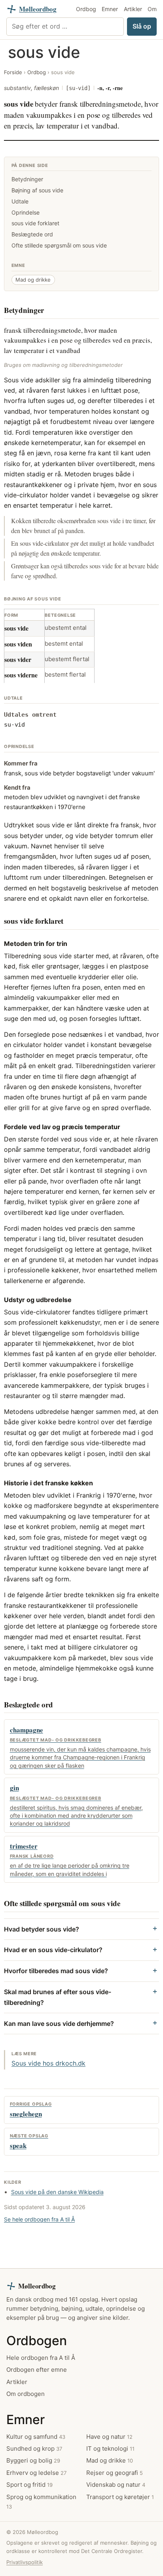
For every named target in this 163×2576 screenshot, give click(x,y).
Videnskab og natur (116, 2485)
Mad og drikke (33, 280)
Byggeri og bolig (33, 2460)
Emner (110, 9)
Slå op (142, 26)
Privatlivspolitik (25, 2562)
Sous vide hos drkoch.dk (48, 2063)
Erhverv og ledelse (36, 2473)
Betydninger (27, 179)
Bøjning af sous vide (37, 190)
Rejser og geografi (115, 2473)
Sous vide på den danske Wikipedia (57, 2192)
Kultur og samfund (36, 2437)
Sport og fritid (29, 2485)
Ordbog (86, 9)
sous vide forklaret (35, 223)
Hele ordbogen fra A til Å (41, 2358)
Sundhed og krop (34, 2448)
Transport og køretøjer (120, 2497)
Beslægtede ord (32, 234)
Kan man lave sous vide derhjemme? (59, 2024)
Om (152, 9)
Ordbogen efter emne (37, 2370)
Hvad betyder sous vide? (42, 1929)
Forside (13, 72)
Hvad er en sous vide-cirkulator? (53, 1950)
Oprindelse (26, 212)
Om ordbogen (26, 2394)
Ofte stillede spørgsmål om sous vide (59, 245)
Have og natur (109, 2437)
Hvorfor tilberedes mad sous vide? (56, 1971)
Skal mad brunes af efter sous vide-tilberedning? (58, 1997)
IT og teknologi (110, 2448)
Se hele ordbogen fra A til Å (39, 2219)
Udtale (20, 201)
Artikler (133, 9)
